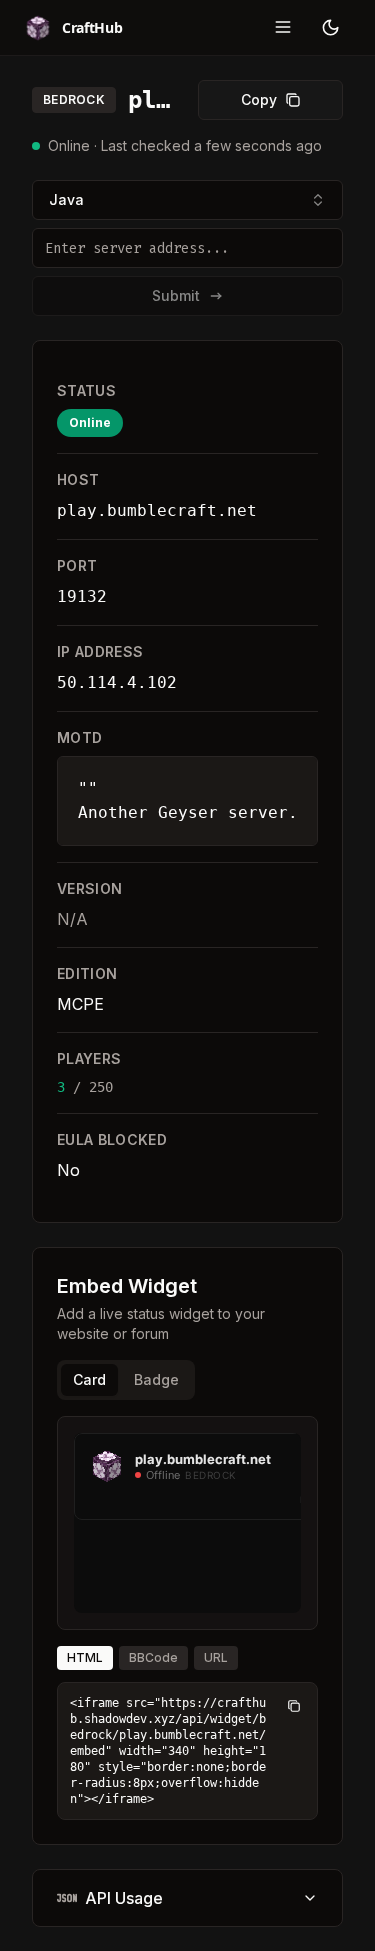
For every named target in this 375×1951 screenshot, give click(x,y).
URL (216, 1657)
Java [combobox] (66, 199)
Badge (156, 1379)
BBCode (153, 1657)
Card (89, 1379)
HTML (85, 1657)
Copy (259, 99)
